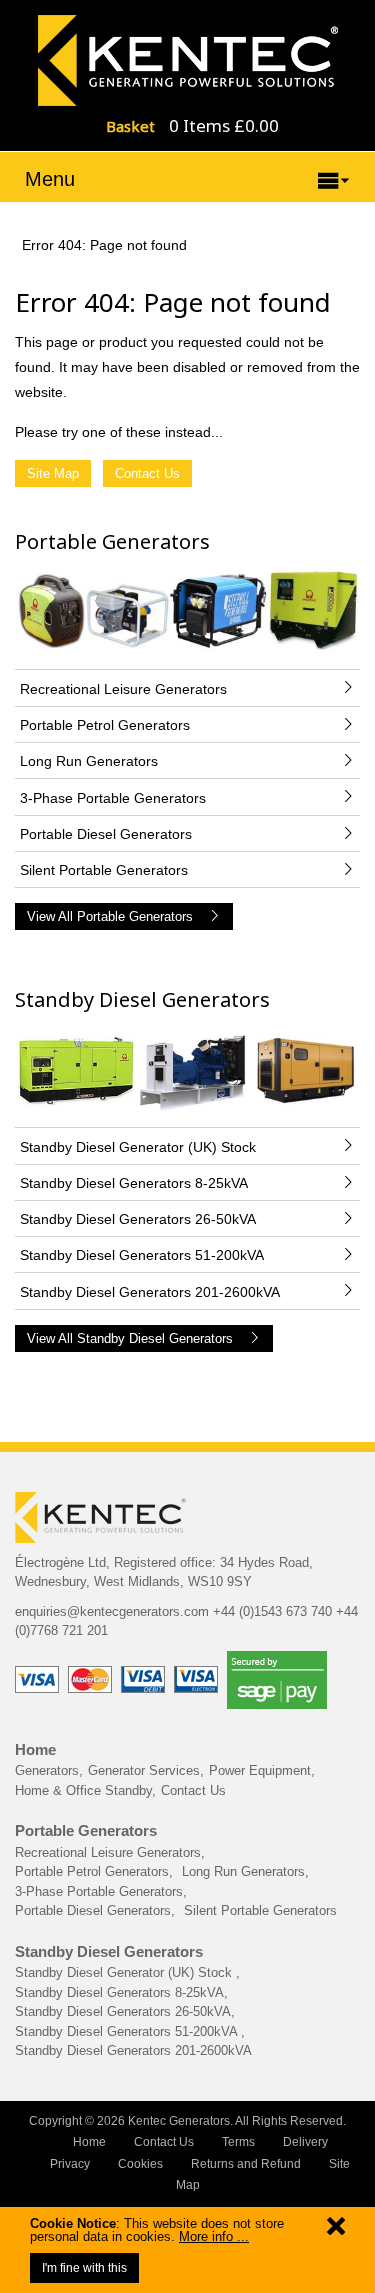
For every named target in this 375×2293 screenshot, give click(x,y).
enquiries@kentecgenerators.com (112, 1611)
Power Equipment (260, 1770)
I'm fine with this (84, 2268)
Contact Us (147, 473)
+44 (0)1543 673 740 (272, 1611)
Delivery (305, 2142)
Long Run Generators (243, 1871)
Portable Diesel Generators (93, 1910)
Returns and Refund (246, 2164)
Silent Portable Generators (260, 1910)
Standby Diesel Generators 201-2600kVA (133, 2050)
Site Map (53, 473)
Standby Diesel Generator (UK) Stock (125, 1972)
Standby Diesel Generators (142, 999)
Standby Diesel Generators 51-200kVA (128, 2031)
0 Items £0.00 (224, 125)
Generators (47, 1770)
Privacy (70, 2164)
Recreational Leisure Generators (108, 1852)
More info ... (214, 2236)
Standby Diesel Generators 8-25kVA (119, 1992)
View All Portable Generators (110, 916)
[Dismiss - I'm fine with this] (336, 2230)
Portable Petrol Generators (92, 1871)
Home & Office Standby (83, 1790)
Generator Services (144, 1770)
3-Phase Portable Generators (99, 1891)
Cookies (140, 2164)
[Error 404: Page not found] (188, 59)
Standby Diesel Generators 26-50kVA (123, 2011)
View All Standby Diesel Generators (130, 1338)
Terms (238, 2142)
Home (35, 1749)
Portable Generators (112, 541)
